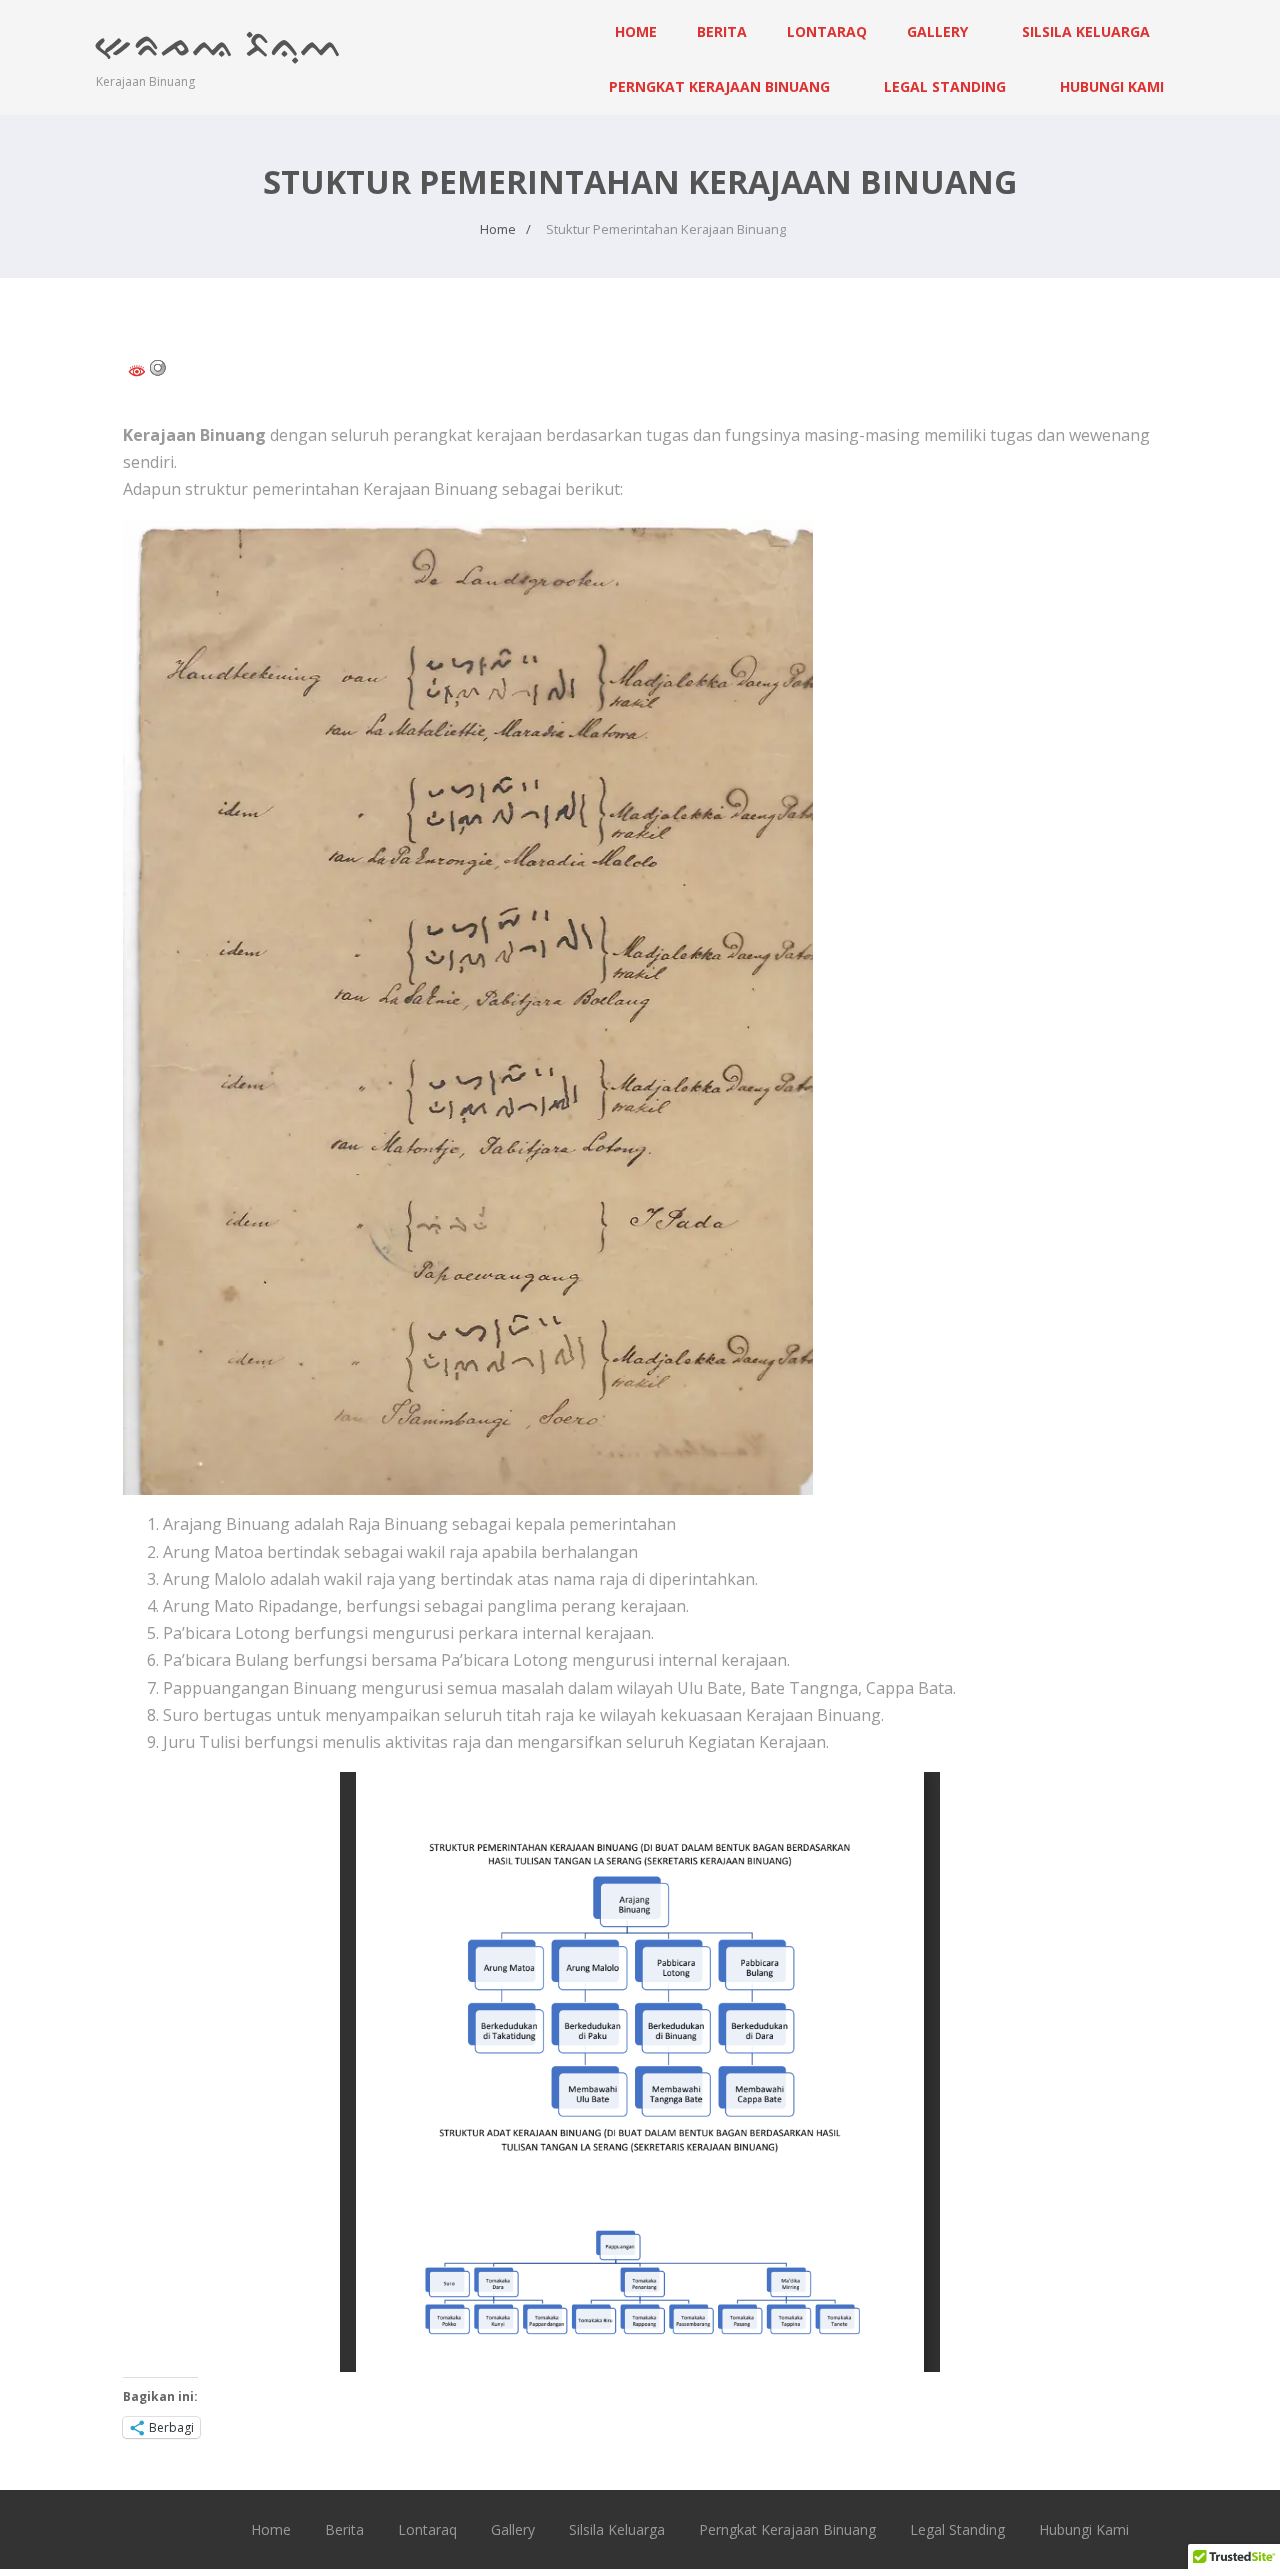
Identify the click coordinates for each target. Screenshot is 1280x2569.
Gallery (937, 31)
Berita (722, 31)
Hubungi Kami (1112, 86)
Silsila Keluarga (1086, 31)
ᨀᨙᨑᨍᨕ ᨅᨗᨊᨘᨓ (220, 42)
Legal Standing (945, 86)
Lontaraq (827, 31)
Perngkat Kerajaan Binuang (719, 86)
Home (636, 31)
